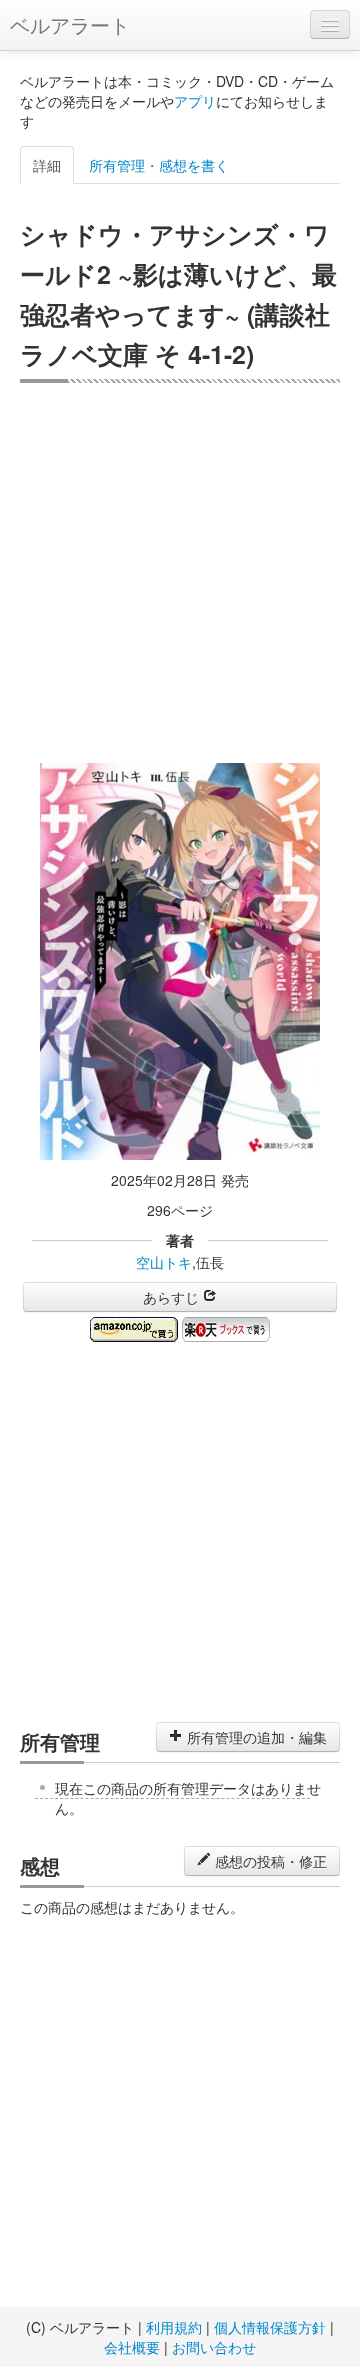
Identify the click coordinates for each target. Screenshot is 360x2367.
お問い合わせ (214, 2347)
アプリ (195, 101)
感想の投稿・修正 (269, 1861)
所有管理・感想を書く (159, 165)
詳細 (47, 165)
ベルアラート (70, 24)
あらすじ (173, 1297)
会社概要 (132, 2347)
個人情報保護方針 (270, 2327)
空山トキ (164, 1262)
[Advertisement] (180, 573)
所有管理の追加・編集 (255, 1737)
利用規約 (174, 2327)
